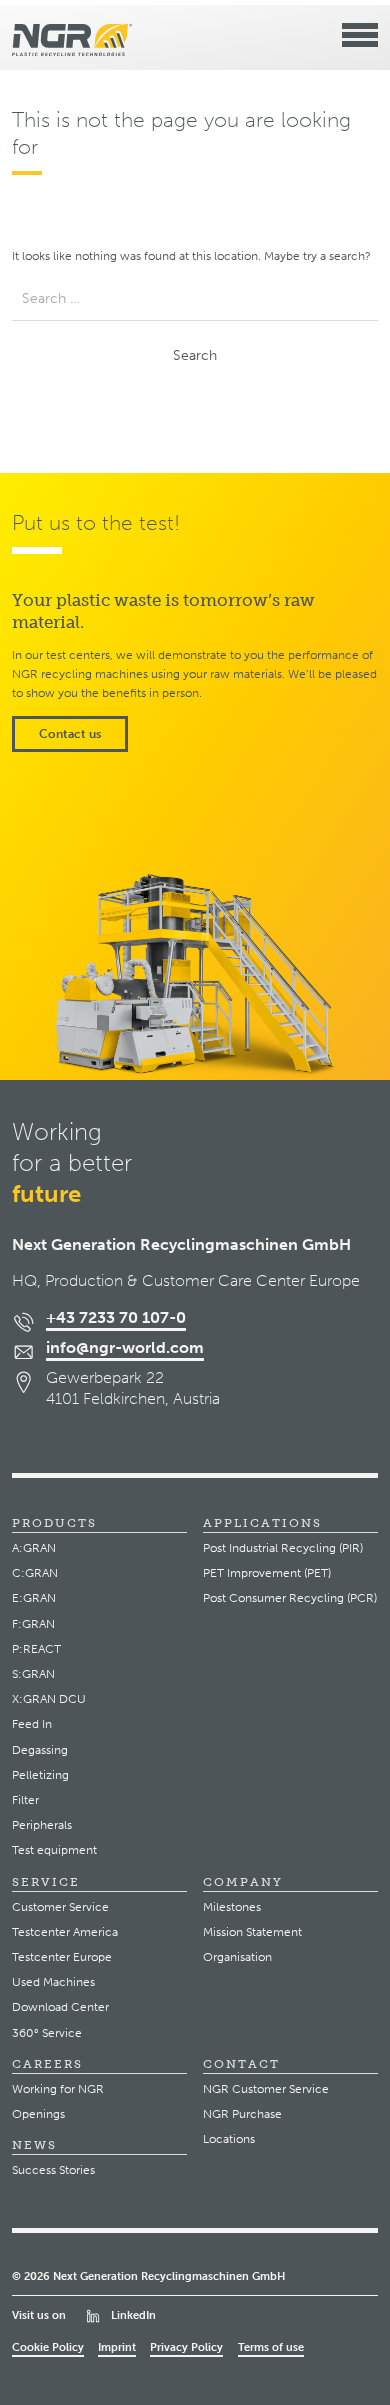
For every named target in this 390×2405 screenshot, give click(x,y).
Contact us (70, 734)
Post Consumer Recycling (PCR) (290, 1598)
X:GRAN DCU (49, 1699)
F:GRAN (33, 1624)
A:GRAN (34, 1548)
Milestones (232, 1907)
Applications (262, 1523)
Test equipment (54, 1850)
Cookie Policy (48, 2347)
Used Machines (53, 1982)
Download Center (60, 2007)
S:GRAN (33, 1674)
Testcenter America (65, 1932)
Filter (25, 1800)
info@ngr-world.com (125, 1347)
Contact (241, 2064)
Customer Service (60, 1907)
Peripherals (42, 1825)
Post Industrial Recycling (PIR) (283, 1548)
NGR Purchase (242, 2114)
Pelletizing (40, 1775)
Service (46, 1882)
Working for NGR (58, 2089)
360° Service (47, 2033)
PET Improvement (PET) (267, 1573)
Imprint (117, 2347)
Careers (47, 2064)
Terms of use (271, 2347)
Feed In (32, 1724)
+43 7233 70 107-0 (116, 1317)
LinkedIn (133, 2315)
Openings (38, 2114)
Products (54, 1523)
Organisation (237, 1957)
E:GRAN (34, 1598)
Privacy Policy (186, 2347)
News (34, 2145)
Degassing (40, 1750)
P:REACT (36, 1649)
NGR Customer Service (266, 2089)
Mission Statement (252, 1932)
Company (243, 1882)
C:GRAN (35, 1573)
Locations (229, 2139)
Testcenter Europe (62, 1957)
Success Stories (53, 2170)
